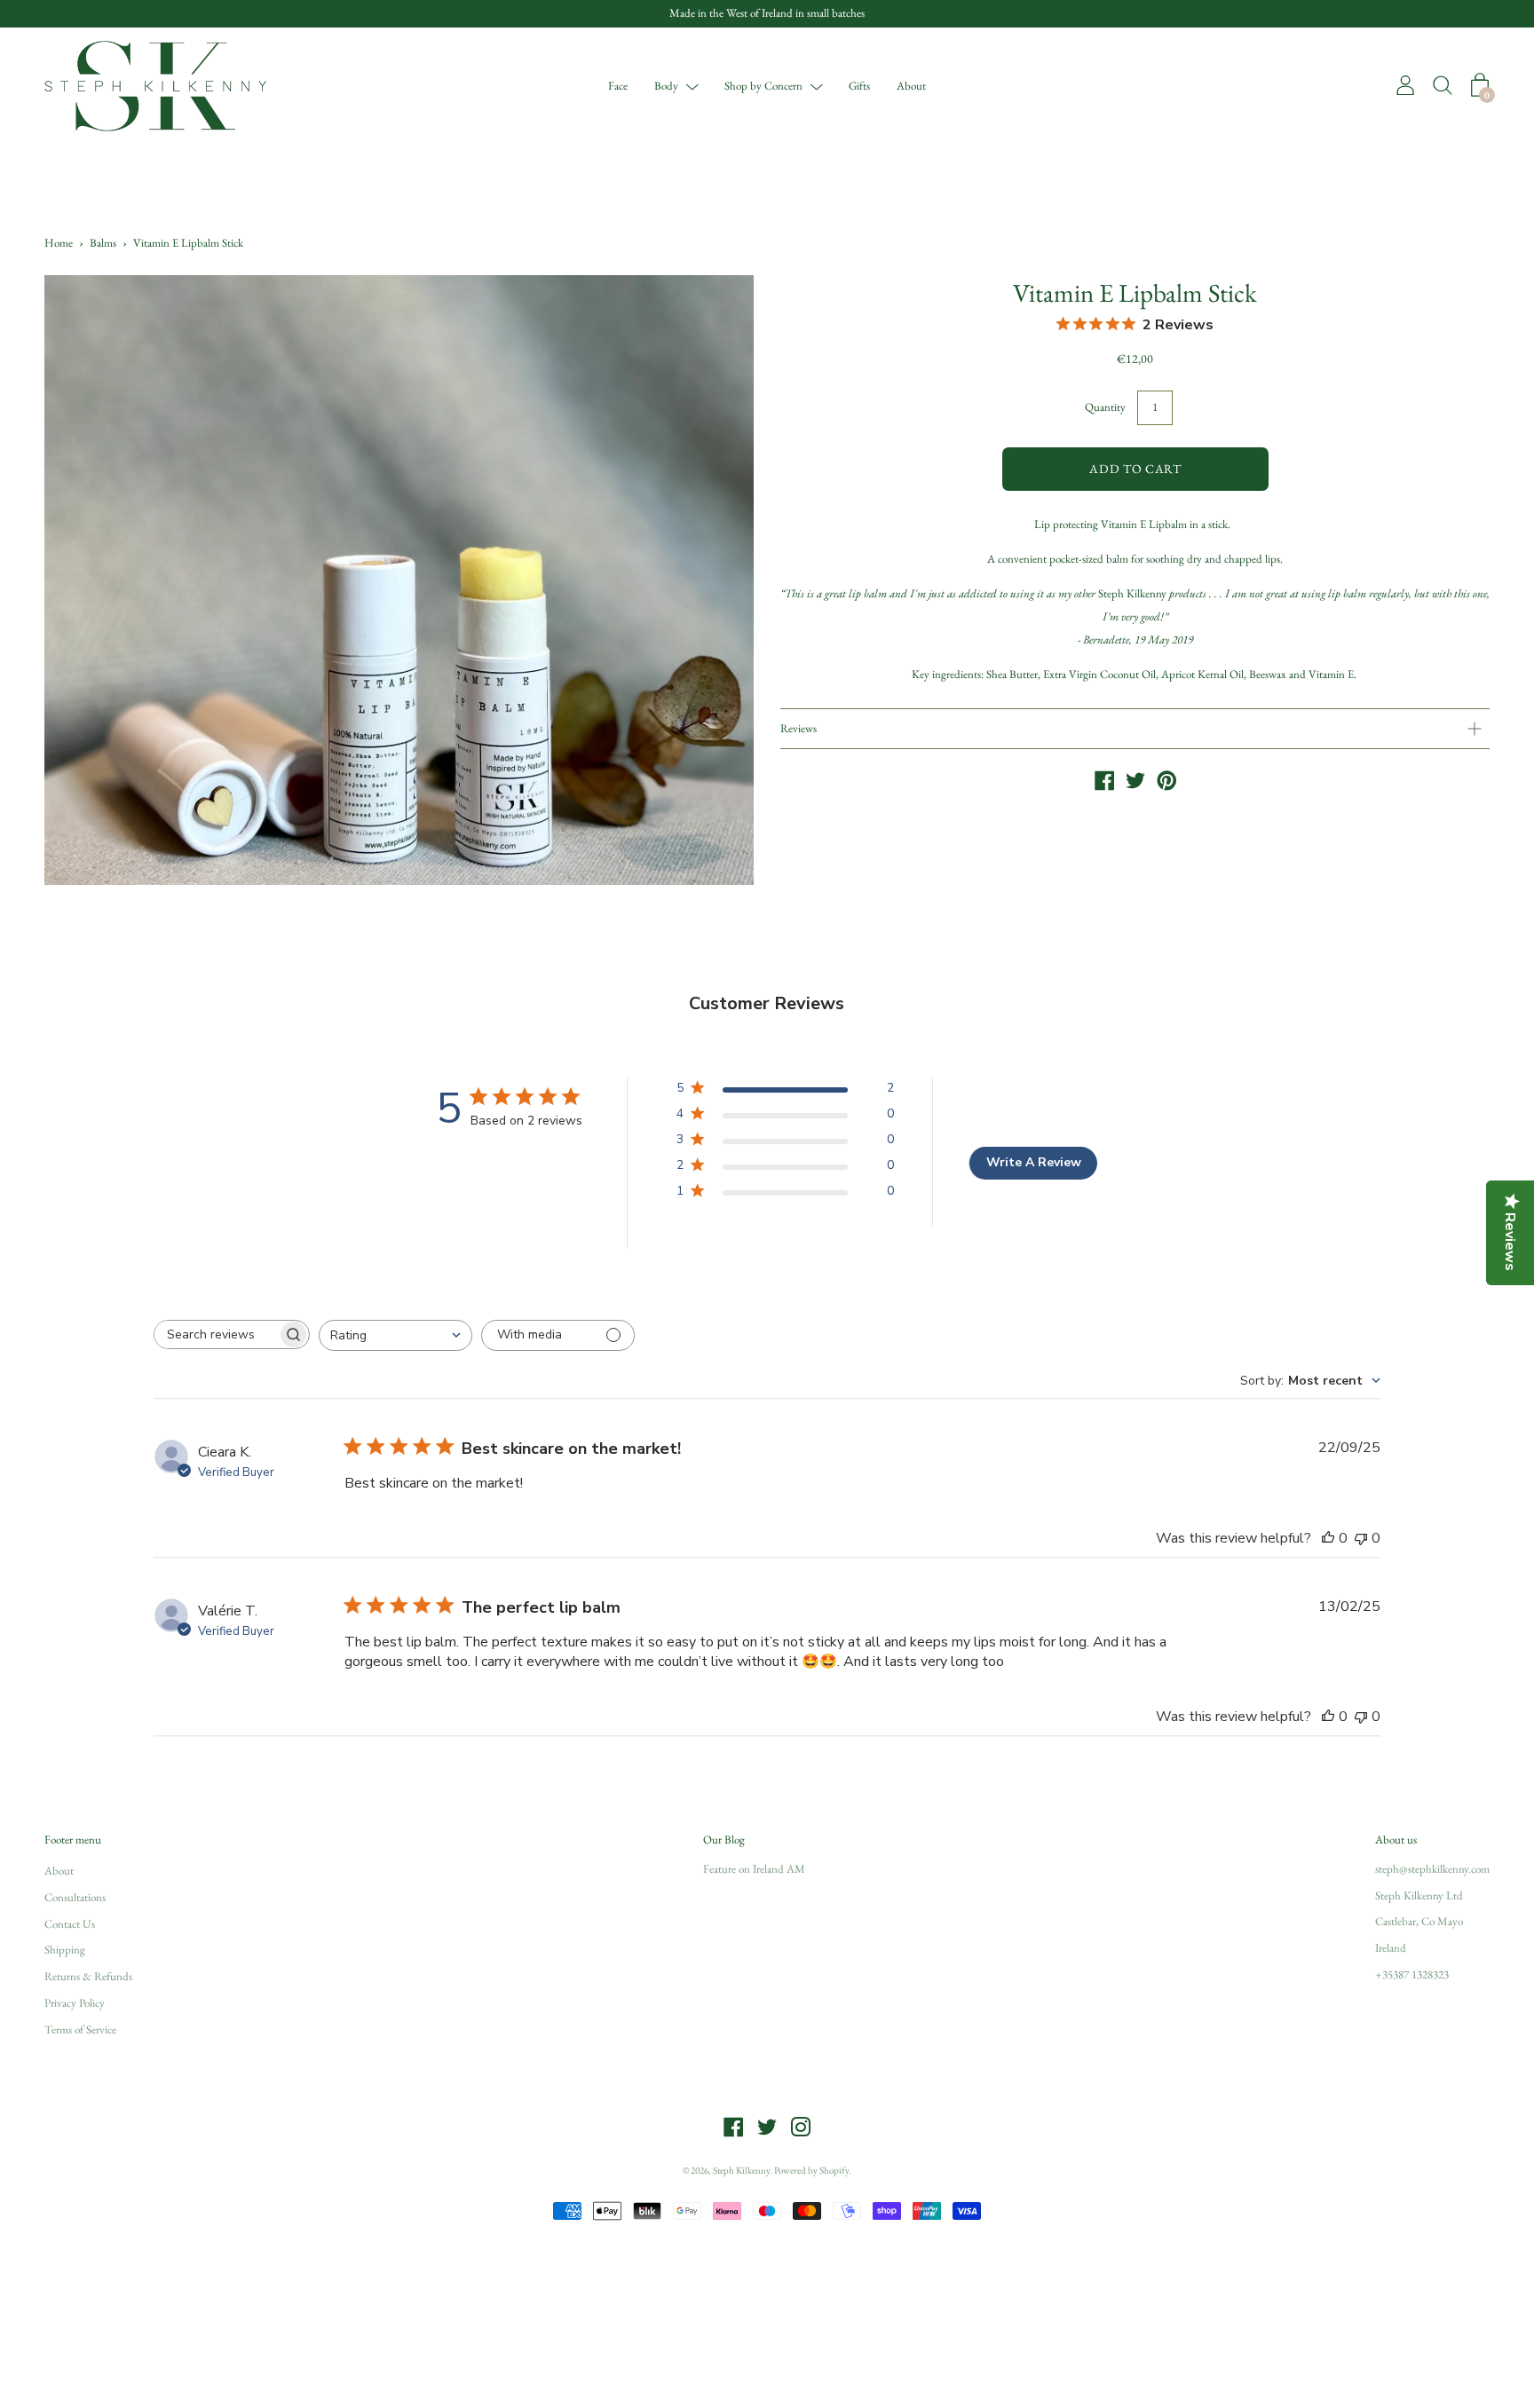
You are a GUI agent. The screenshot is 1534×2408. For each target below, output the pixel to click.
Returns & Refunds (88, 1976)
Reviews (799, 728)
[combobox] (395, 1335)
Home (59, 243)
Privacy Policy (75, 2003)
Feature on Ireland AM (754, 1869)
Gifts (859, 85)
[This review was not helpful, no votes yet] (1361, 1538)
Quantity (1105, 407)
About (911, 85)
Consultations (75, 1897)
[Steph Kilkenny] (1104, 782)
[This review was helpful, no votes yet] (1328, 1538)
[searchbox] (216, 1334)
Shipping (65, 1950)
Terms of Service (80, 2029)
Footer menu (73, 1840)
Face (618, 85)
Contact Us (70, 1924)
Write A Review (1034, 1162)
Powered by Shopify (811, 2170)
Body (666, 85)
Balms (103, 243)
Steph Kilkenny (741, 2170)
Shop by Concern (763, 85)
